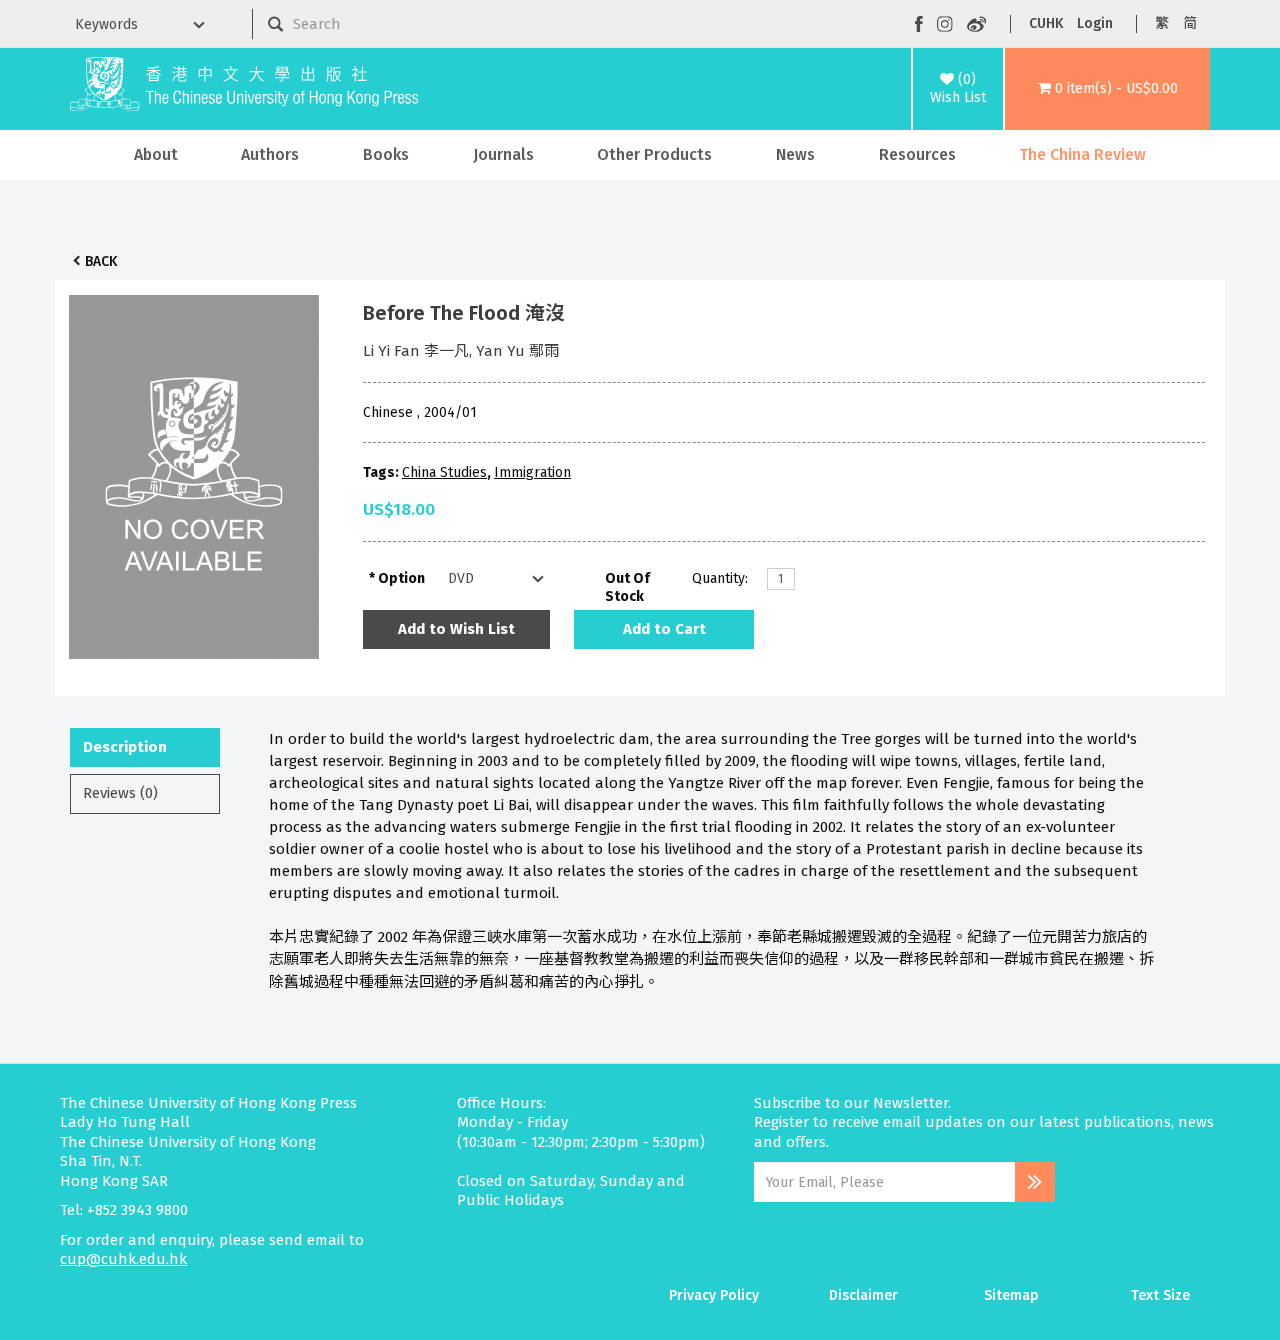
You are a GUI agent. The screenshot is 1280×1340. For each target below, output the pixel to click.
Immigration (532, 472)
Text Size (1160, 1295)
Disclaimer (863, 1295)
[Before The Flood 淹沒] (194, 472)
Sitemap (1011, 1295)
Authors (270, 154)
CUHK (1046, 23)
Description (125, 747)
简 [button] (1190, 23)
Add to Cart (664, 629)
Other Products (654, 154)
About (156, 154)
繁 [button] (1162, 23)
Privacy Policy (714, 1295)
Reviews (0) (120, 793)
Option (401, 578)
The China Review (1082, 154)
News (795, 154)
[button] (1107, 89)
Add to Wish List (456, 629)
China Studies (444, 472)
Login (1095, 23)
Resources (917, 154)
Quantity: (720, 578)
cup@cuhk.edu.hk (123, 1259)
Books (386, 154)
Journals (503, 154)
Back (101, 261)
